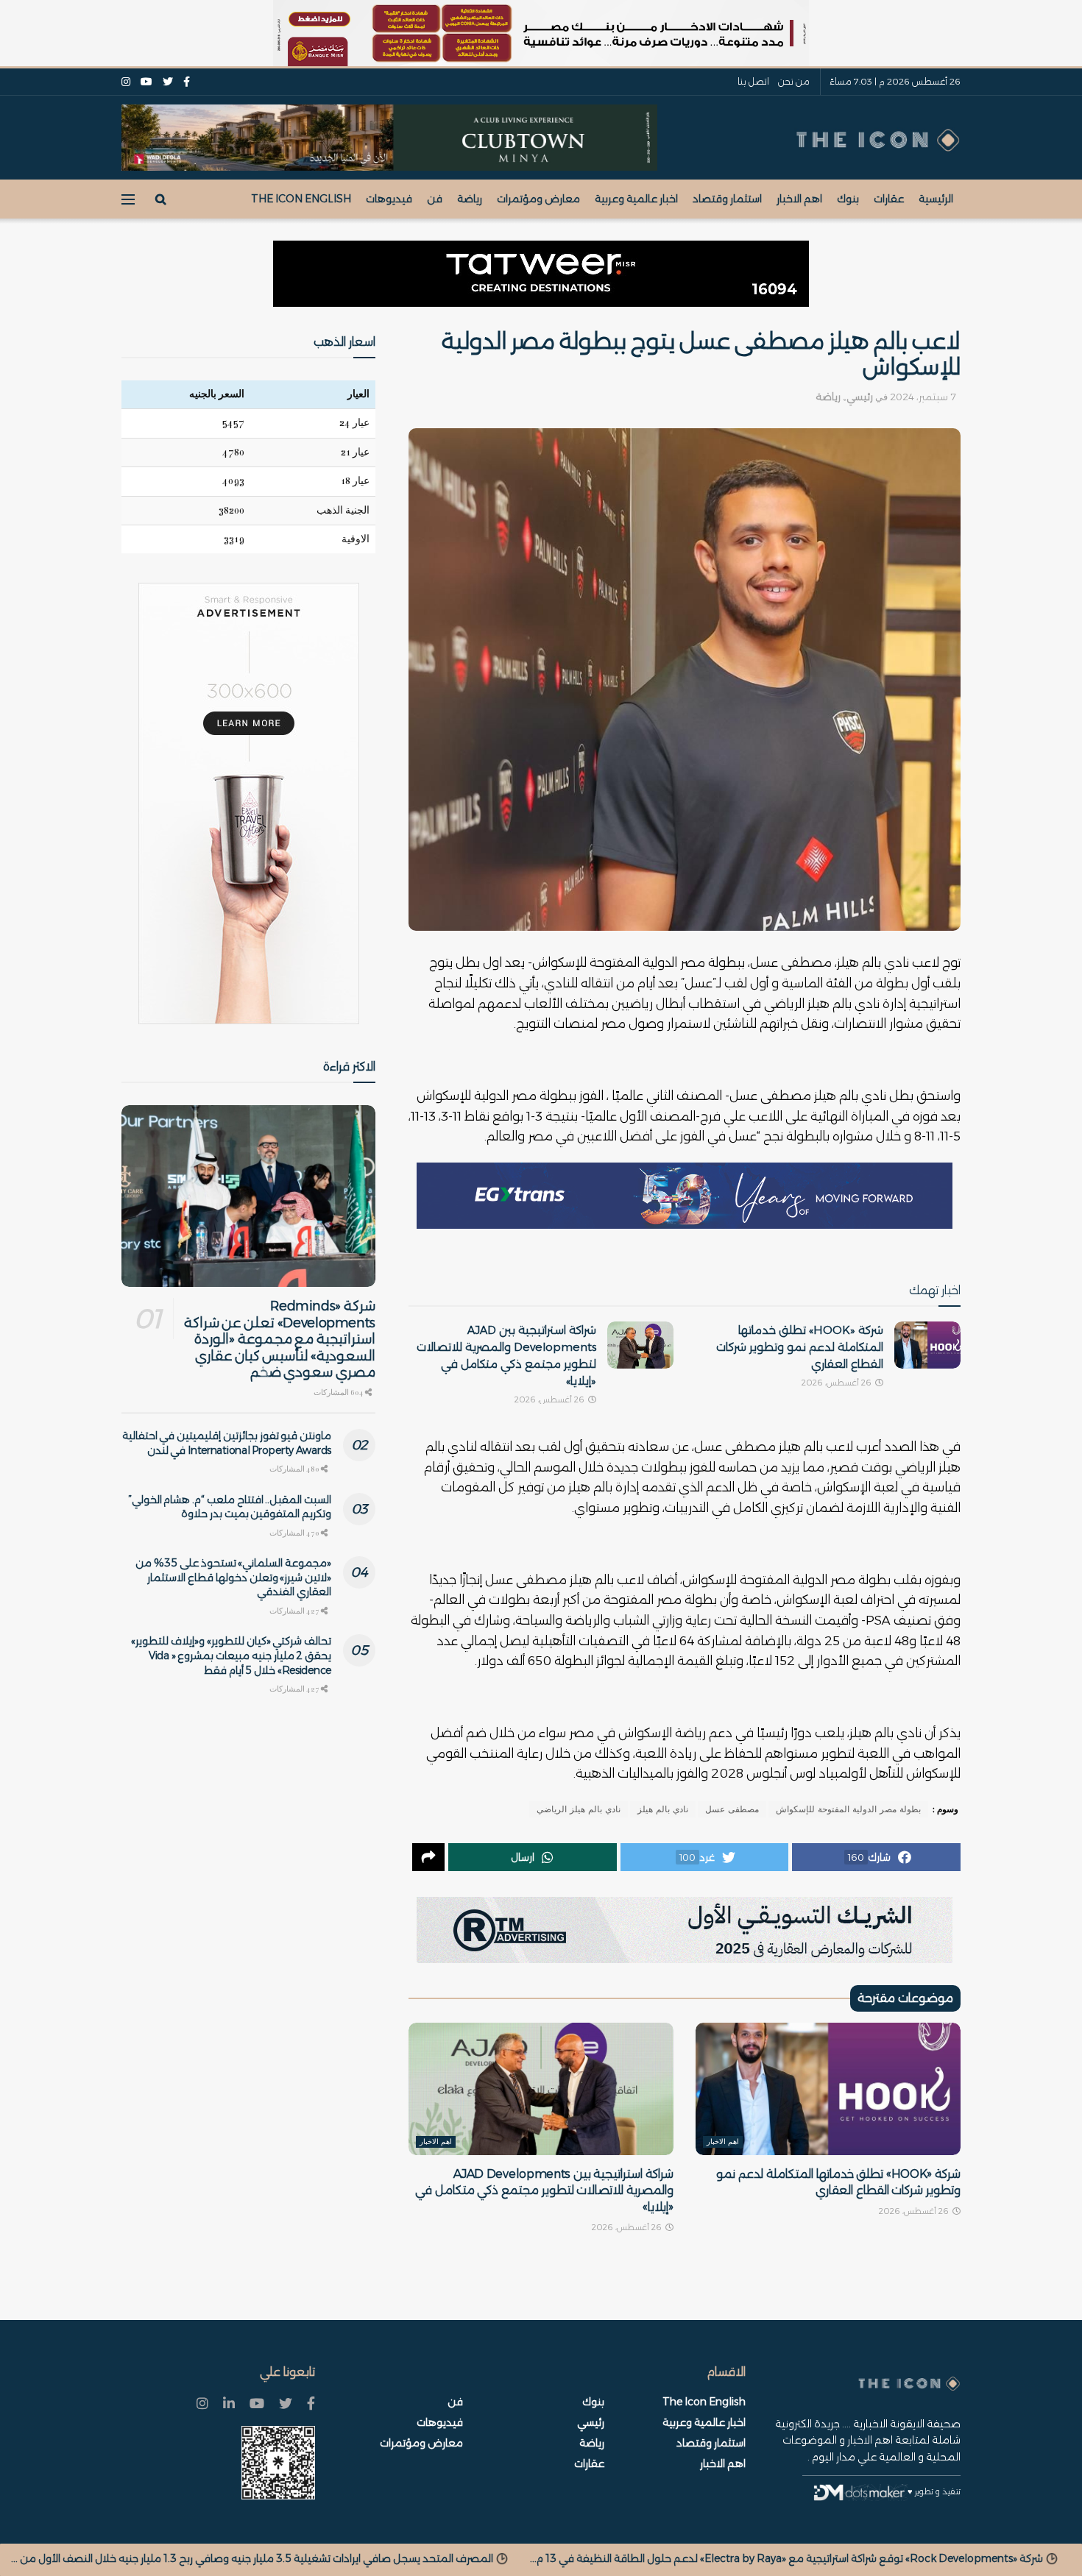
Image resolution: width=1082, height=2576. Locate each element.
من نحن (794, 81)
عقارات (889, 199)
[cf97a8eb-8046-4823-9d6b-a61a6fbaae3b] (389, 137)
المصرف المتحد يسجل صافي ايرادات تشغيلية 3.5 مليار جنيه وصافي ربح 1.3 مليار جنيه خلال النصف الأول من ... (652, 2558)
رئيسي (860, 397)
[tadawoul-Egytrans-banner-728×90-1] (685, 1196)
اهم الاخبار (799, 199)
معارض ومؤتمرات (538, 199)
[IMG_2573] (541, 33)
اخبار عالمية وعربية (636, 199)
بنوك (848, 199)
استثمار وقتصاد (727, 199)
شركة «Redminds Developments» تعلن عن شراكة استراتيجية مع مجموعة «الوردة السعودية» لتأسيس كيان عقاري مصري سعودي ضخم (280, 1339)
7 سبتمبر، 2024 (923, 397)
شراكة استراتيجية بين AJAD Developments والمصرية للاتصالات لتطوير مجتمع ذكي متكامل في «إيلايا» (544, 2190)
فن (435, 199)
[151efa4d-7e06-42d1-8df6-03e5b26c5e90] (541, 274)
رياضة (470, 199)
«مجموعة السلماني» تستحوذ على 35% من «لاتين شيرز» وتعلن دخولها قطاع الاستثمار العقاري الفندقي (233, 1577)
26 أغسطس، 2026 (838, 1383)
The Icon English (301, 199)
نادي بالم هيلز (663, 1809)
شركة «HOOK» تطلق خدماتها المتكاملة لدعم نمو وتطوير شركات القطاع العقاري (800, 1347)
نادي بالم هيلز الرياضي (579, 1809)
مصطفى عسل (732, 1809)
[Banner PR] (685, 1930)
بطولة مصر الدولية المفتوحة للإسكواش (848, 1809)
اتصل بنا (753, 81)
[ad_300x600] (249, 803)
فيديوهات (389, 199)
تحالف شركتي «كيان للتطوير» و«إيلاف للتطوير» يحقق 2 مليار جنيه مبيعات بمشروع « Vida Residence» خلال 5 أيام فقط (231, 1655)
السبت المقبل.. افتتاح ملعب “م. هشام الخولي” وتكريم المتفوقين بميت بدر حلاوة (230, 1507)
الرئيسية (936, 199)
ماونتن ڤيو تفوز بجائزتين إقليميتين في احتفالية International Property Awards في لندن (227, 1443)
